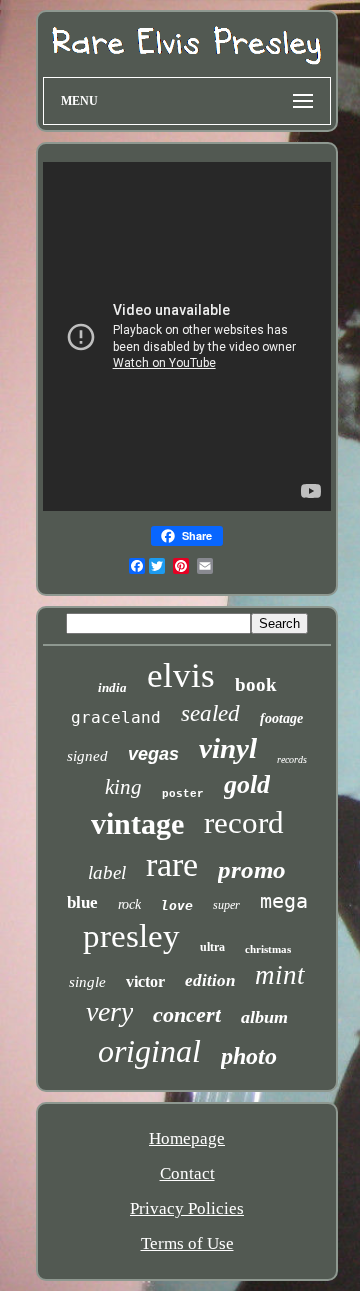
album (264, 1017)
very (109, 1011)
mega (284, 901)
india (112, 687)
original (149, 1051)
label (107, 872)
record (244, 822)
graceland (116, 717)
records (292, 759)
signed (87, 756)
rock (129, 904)
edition (210, 980)
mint (280, 975)
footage (281, 718)
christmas (268, 949)
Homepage (187, 1138)
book (256, 684)
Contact (187, 1173)
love (177, 905)
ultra (212, 947)
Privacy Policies (187, 1208)
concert (187, 1014)
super (226, 905)
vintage (137, 823)
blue (82, 902)
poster (183, 794)
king (123, 787)
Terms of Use (187, 1243)
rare (172, 864)
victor (145, 981)
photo (249, 1056)
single (87, 982)
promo (252, 869)
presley (131, 936)
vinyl (228, 748)
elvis (181, 675)
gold (247, 784)
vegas (153, 754)
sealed (210, 713)
